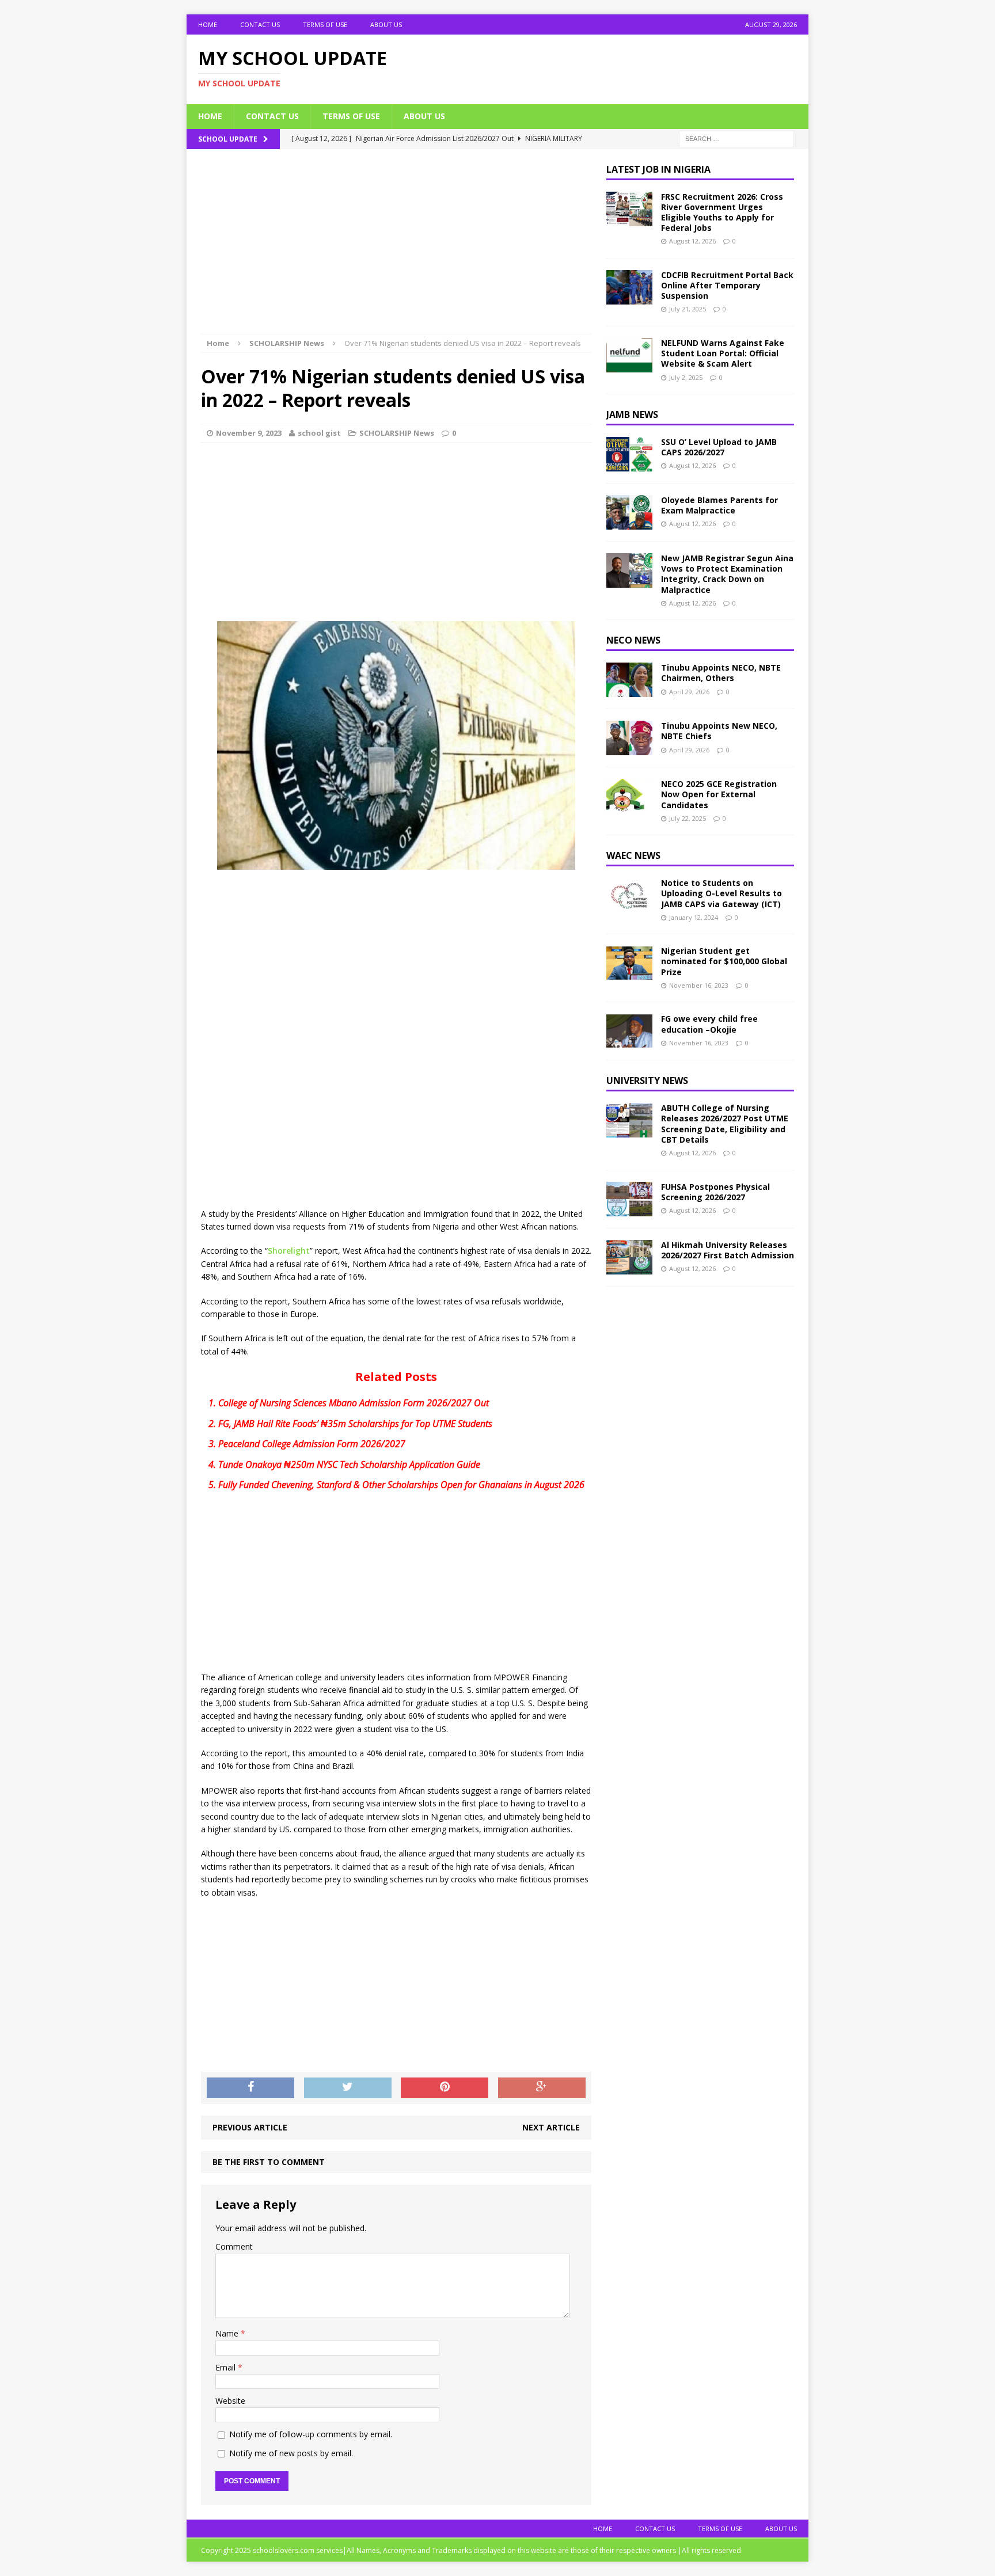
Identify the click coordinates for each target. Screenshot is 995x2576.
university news (647, 1080)
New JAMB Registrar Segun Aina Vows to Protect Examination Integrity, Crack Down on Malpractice (727, 574)
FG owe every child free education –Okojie (709, 1024)
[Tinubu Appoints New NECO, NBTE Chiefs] (629, 749)
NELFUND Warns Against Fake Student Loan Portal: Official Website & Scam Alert (723, 353)
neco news (633, 640)
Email (227, 2367)
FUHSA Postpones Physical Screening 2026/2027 (715, 1192)
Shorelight (289, 1251)
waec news (633, 855)
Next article (551, 2127)
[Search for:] (736, 138)
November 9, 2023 (249, 433)
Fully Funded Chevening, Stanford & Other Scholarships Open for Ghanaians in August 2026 (401, 1485)
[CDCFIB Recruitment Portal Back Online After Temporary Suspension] (629, 298)
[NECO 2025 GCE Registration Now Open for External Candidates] (629, 807)
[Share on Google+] (542, 2088)
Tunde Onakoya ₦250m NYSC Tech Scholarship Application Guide (349, 1464)
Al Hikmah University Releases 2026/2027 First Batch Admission (728, 1250)
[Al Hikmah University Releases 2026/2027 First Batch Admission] (629, 1267)
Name (228, 2333)
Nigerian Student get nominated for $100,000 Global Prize (724, 961)
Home (208, 24)
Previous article (250, 2127)
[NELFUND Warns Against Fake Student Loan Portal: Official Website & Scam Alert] (629, 366)
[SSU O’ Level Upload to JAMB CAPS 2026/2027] (629, 465)
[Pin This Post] (445, 2088)
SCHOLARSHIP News (397, 433)
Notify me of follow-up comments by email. (311, 2434)
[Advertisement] (396, 249)
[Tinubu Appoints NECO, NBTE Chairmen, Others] (629, 690)
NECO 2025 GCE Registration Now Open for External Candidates (719, 794)
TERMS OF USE (325, 24)
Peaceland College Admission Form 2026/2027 (312, 1444)
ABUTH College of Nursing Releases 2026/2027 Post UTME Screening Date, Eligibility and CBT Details (725, 1124)
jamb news (632, 414)
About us (386, 24)
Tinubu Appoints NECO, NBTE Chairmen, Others (721, 673)
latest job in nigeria (658, 169)
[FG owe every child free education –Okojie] (629, 1042)
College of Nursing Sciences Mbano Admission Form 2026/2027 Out (354, 1403)
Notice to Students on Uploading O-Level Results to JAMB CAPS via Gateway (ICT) (721, 893)
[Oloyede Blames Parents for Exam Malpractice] (629, 523)
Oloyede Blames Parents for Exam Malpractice (719, 505)
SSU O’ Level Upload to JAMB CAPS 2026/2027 (719, 447)
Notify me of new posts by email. (291, 2453)
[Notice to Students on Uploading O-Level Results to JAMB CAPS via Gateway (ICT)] (629, 906)
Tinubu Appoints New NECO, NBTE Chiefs (719, 731)
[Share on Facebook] (250, 2088)
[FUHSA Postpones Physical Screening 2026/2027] (629, 1209)
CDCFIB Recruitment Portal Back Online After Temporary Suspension (727, 285)
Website (230, 2401)
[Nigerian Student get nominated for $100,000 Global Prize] (629, 974)
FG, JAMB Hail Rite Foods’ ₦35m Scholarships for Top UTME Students (355, 1424)
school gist (319, 433)
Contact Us (260, 24)
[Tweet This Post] (348, 2088)
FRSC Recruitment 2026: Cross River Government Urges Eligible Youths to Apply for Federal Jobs (722, 212)
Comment (234, 2246)
